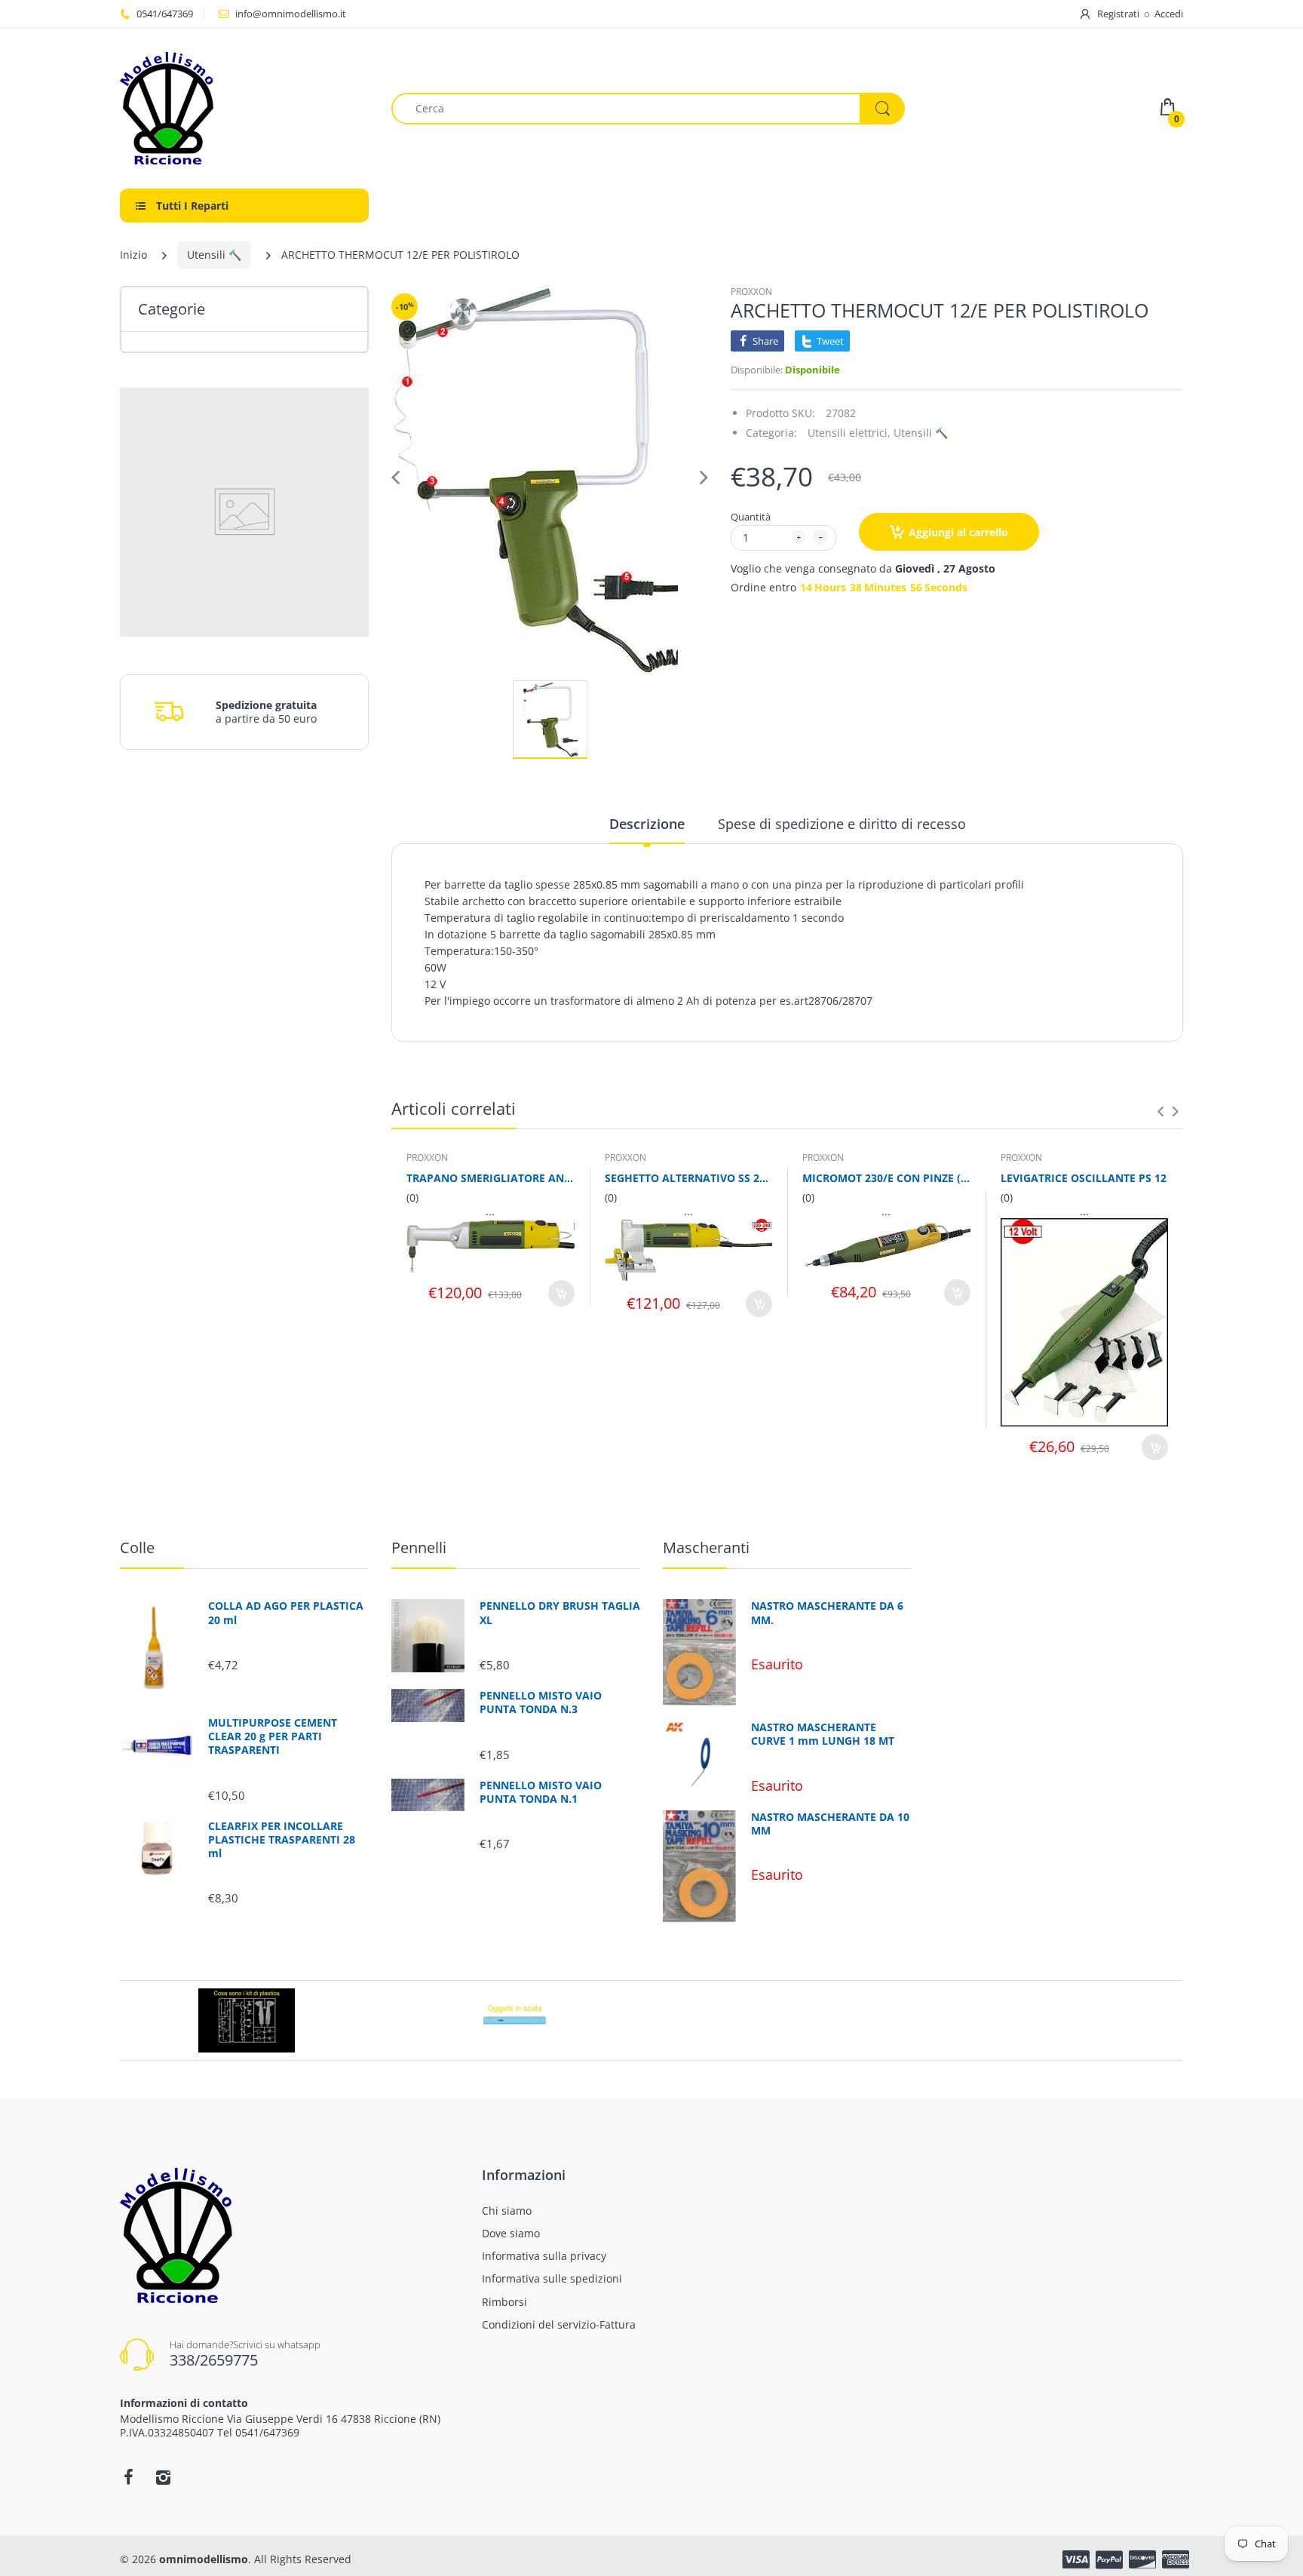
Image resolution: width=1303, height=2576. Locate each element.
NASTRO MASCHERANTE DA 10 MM (830, 1824)
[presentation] (1160, 1111)
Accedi (1169, 14)
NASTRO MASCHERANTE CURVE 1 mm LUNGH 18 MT (823, 1734)
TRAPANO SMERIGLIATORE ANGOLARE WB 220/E (491, 1178)
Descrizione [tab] (647, 824)
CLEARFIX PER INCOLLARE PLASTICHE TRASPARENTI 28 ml (282, 1840)
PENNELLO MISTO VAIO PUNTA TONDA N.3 (541, 1702)
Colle (137, 1547)
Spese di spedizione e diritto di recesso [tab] (842, 824)
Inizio (133, 255)
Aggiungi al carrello (958, 532)
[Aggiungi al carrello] (561, 1293)
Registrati (1118, 14)
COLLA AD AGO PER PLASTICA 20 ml (286, 1613)
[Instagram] (163, 2477)
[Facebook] (128, 2477)
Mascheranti (706, 1547)
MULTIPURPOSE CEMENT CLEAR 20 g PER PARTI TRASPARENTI (273, 1736)
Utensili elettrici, (849, 433)
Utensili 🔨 (214, 255)
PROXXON (751, 292)
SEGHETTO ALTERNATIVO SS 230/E (689, 1178)
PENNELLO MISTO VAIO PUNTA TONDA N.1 (541, 1792)
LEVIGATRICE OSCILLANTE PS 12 (1084, 1178)
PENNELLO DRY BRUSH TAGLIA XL (560, 1613)
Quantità (751, 517)
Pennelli (419, 1547)
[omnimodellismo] (244, 108)
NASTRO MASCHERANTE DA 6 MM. (827, 1613)
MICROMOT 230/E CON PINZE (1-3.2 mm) (886, 1178)
